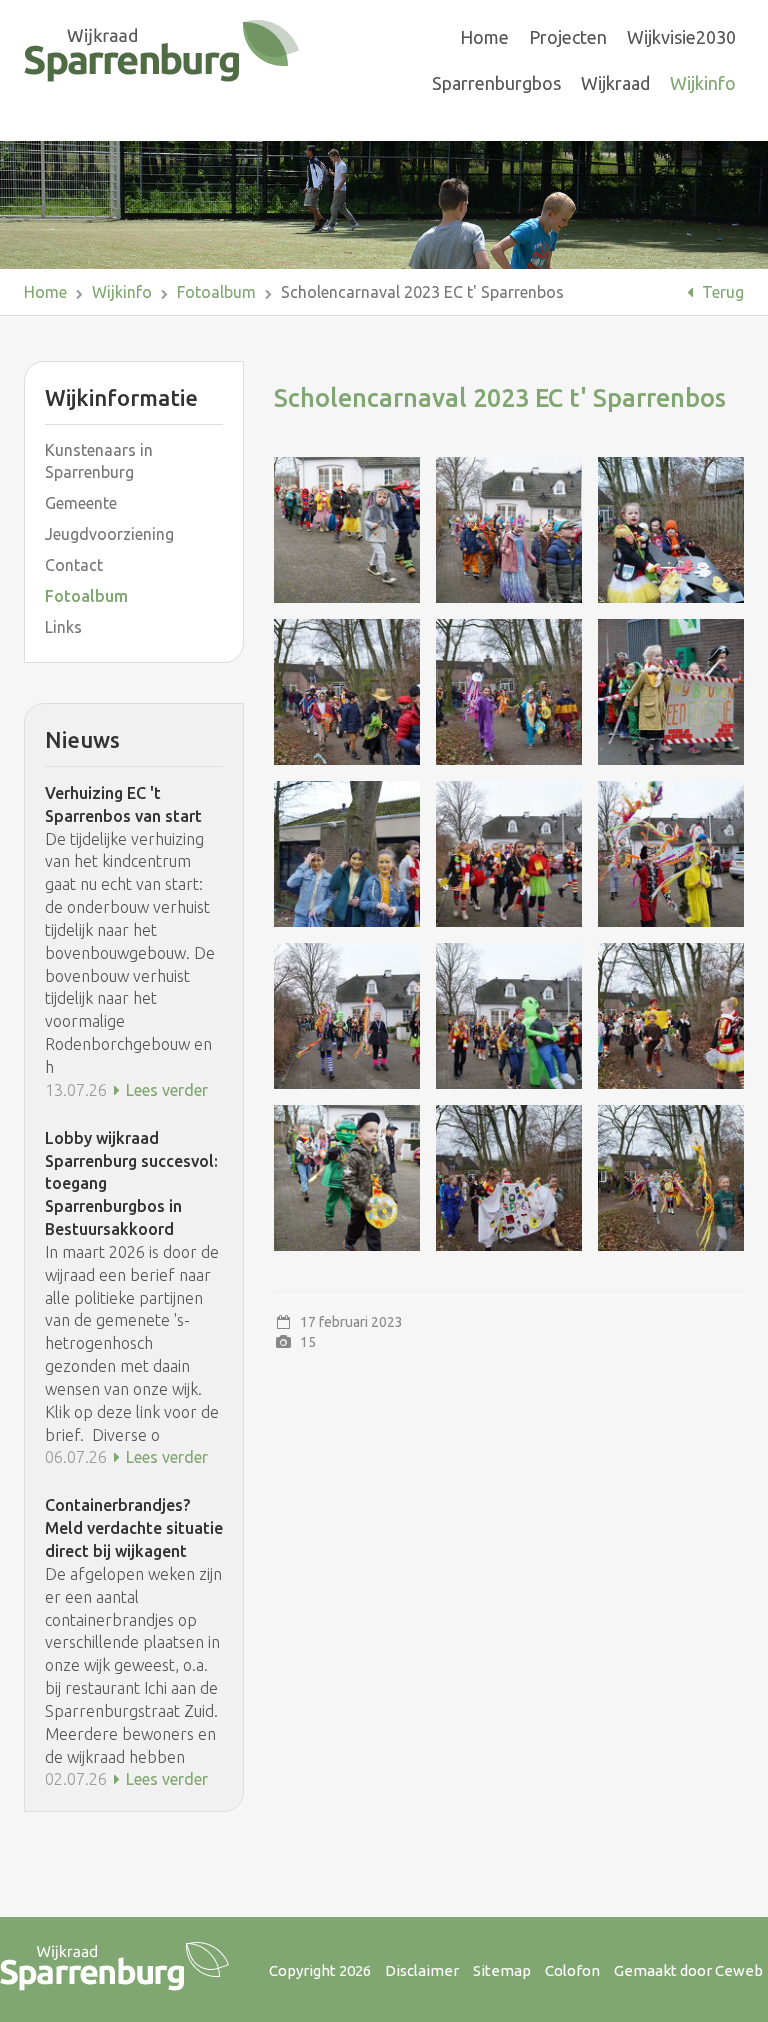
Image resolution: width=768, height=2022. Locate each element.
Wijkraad (615, 83)
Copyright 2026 (320, 1970)
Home (484, 37)
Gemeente (81, 503)
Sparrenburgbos (496, 83)
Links (63, 627)
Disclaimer (422, 1970)
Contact (74, 565)
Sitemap (502, 1970)
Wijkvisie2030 (681, 37)
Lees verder (165, 1090)
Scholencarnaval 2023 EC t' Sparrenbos (422, 292)
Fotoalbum (216, 292)
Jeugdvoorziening (109, 534)
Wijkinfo (703, 83)
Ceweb (739, 1970)
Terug (721, 292)
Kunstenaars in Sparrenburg (99, 461)
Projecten (568, 37)
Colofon (572, 1970)
